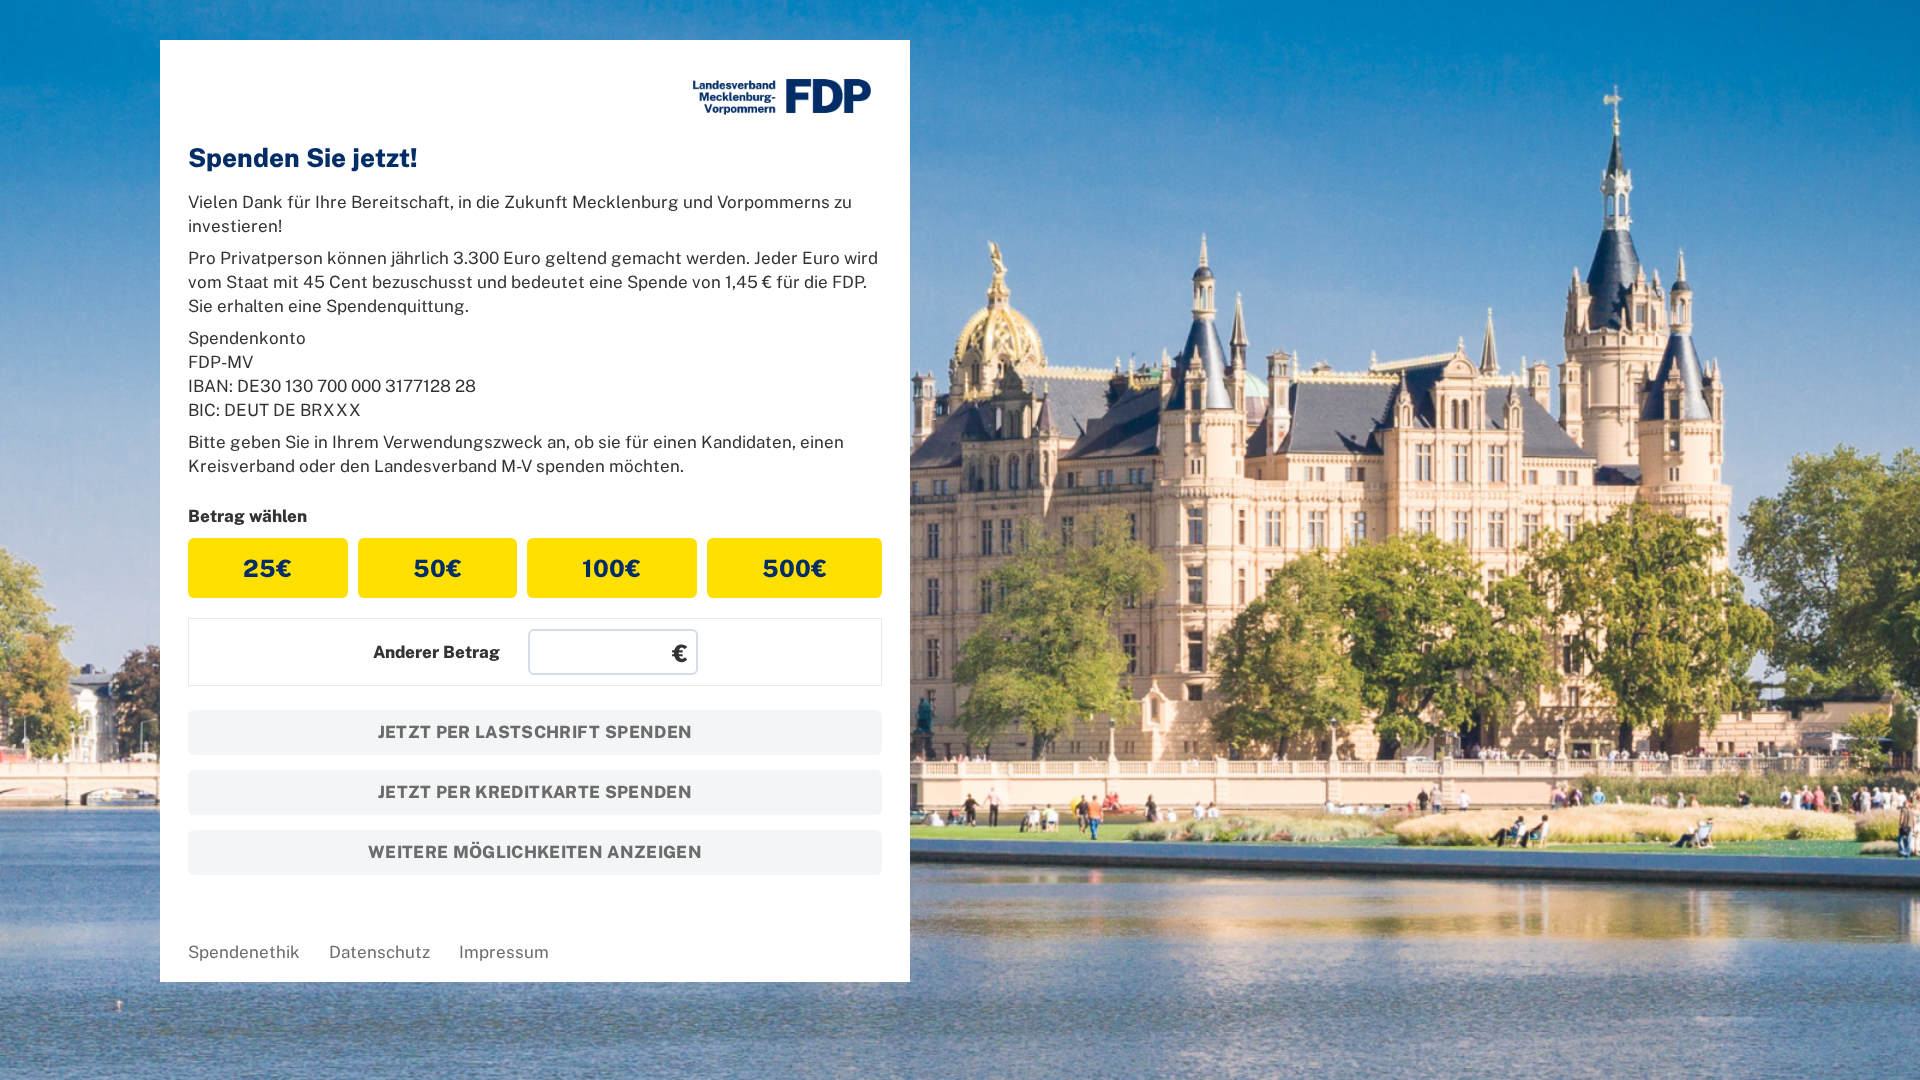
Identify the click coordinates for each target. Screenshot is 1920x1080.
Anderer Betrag (436, 652)
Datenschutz (379, 952)
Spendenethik (244, 952)
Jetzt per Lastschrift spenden (535, 732)
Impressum (504, 952)
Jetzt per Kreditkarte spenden (535, 792)
